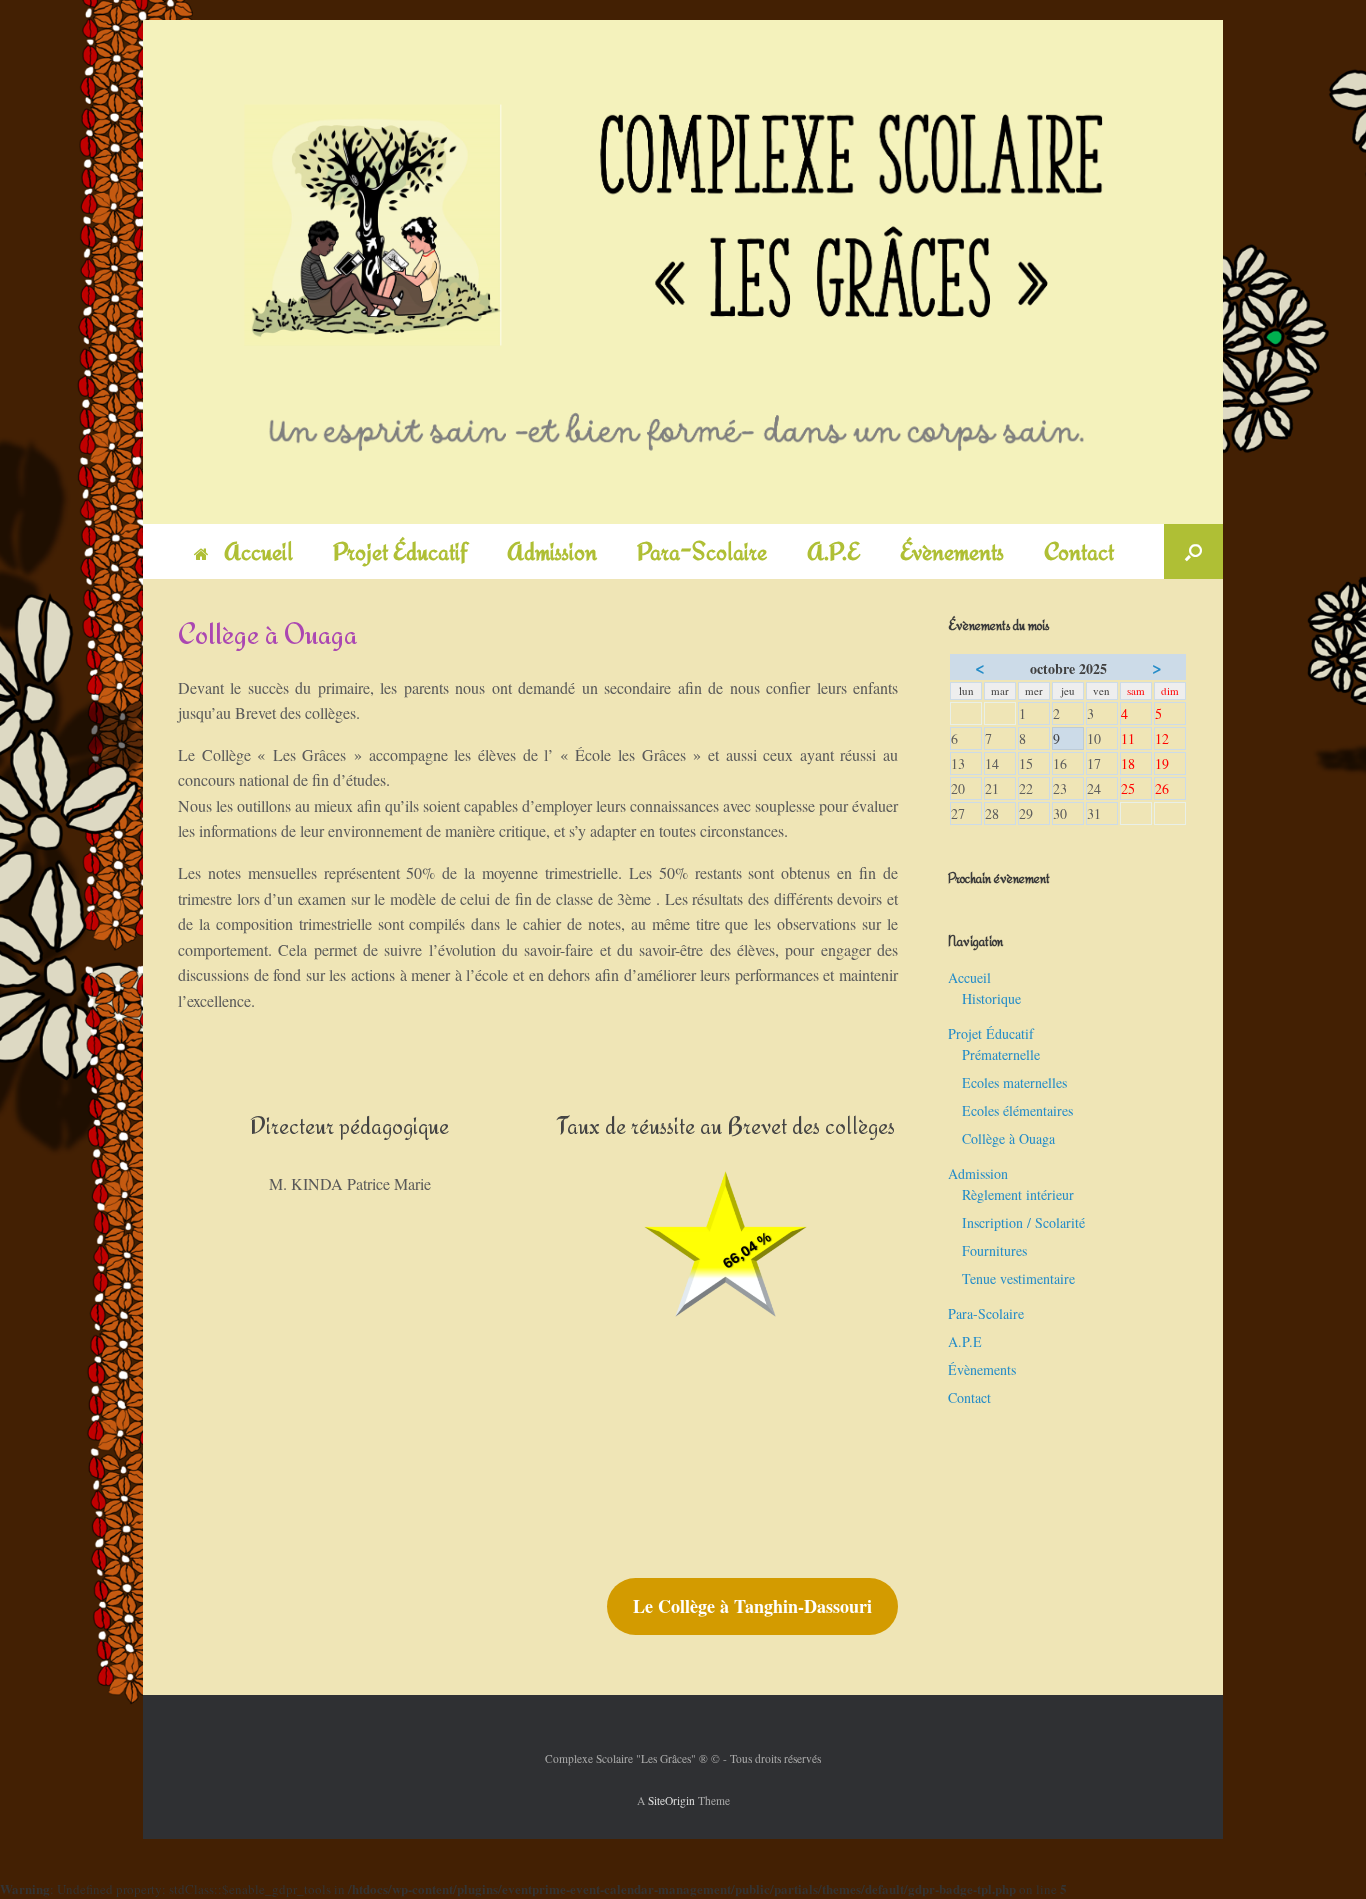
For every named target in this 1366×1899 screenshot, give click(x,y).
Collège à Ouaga (1008, 1138)
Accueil (258, 551)
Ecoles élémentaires (1017, 1110)
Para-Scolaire (702, 551)
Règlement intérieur (1018, 1194)
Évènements (952, 551)
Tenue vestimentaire (1018, 1278)
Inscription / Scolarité (1023, 1222)
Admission (552, 551)
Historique (991, 998)
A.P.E (833, 551)
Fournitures (994, 1250)
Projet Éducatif (400, 551)
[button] (1193, 551)
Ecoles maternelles (1014, 1082)
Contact (1079, 551)
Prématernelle (1001, 1054)
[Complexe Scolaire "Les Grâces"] (683, 272)
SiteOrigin (671, 1800)
